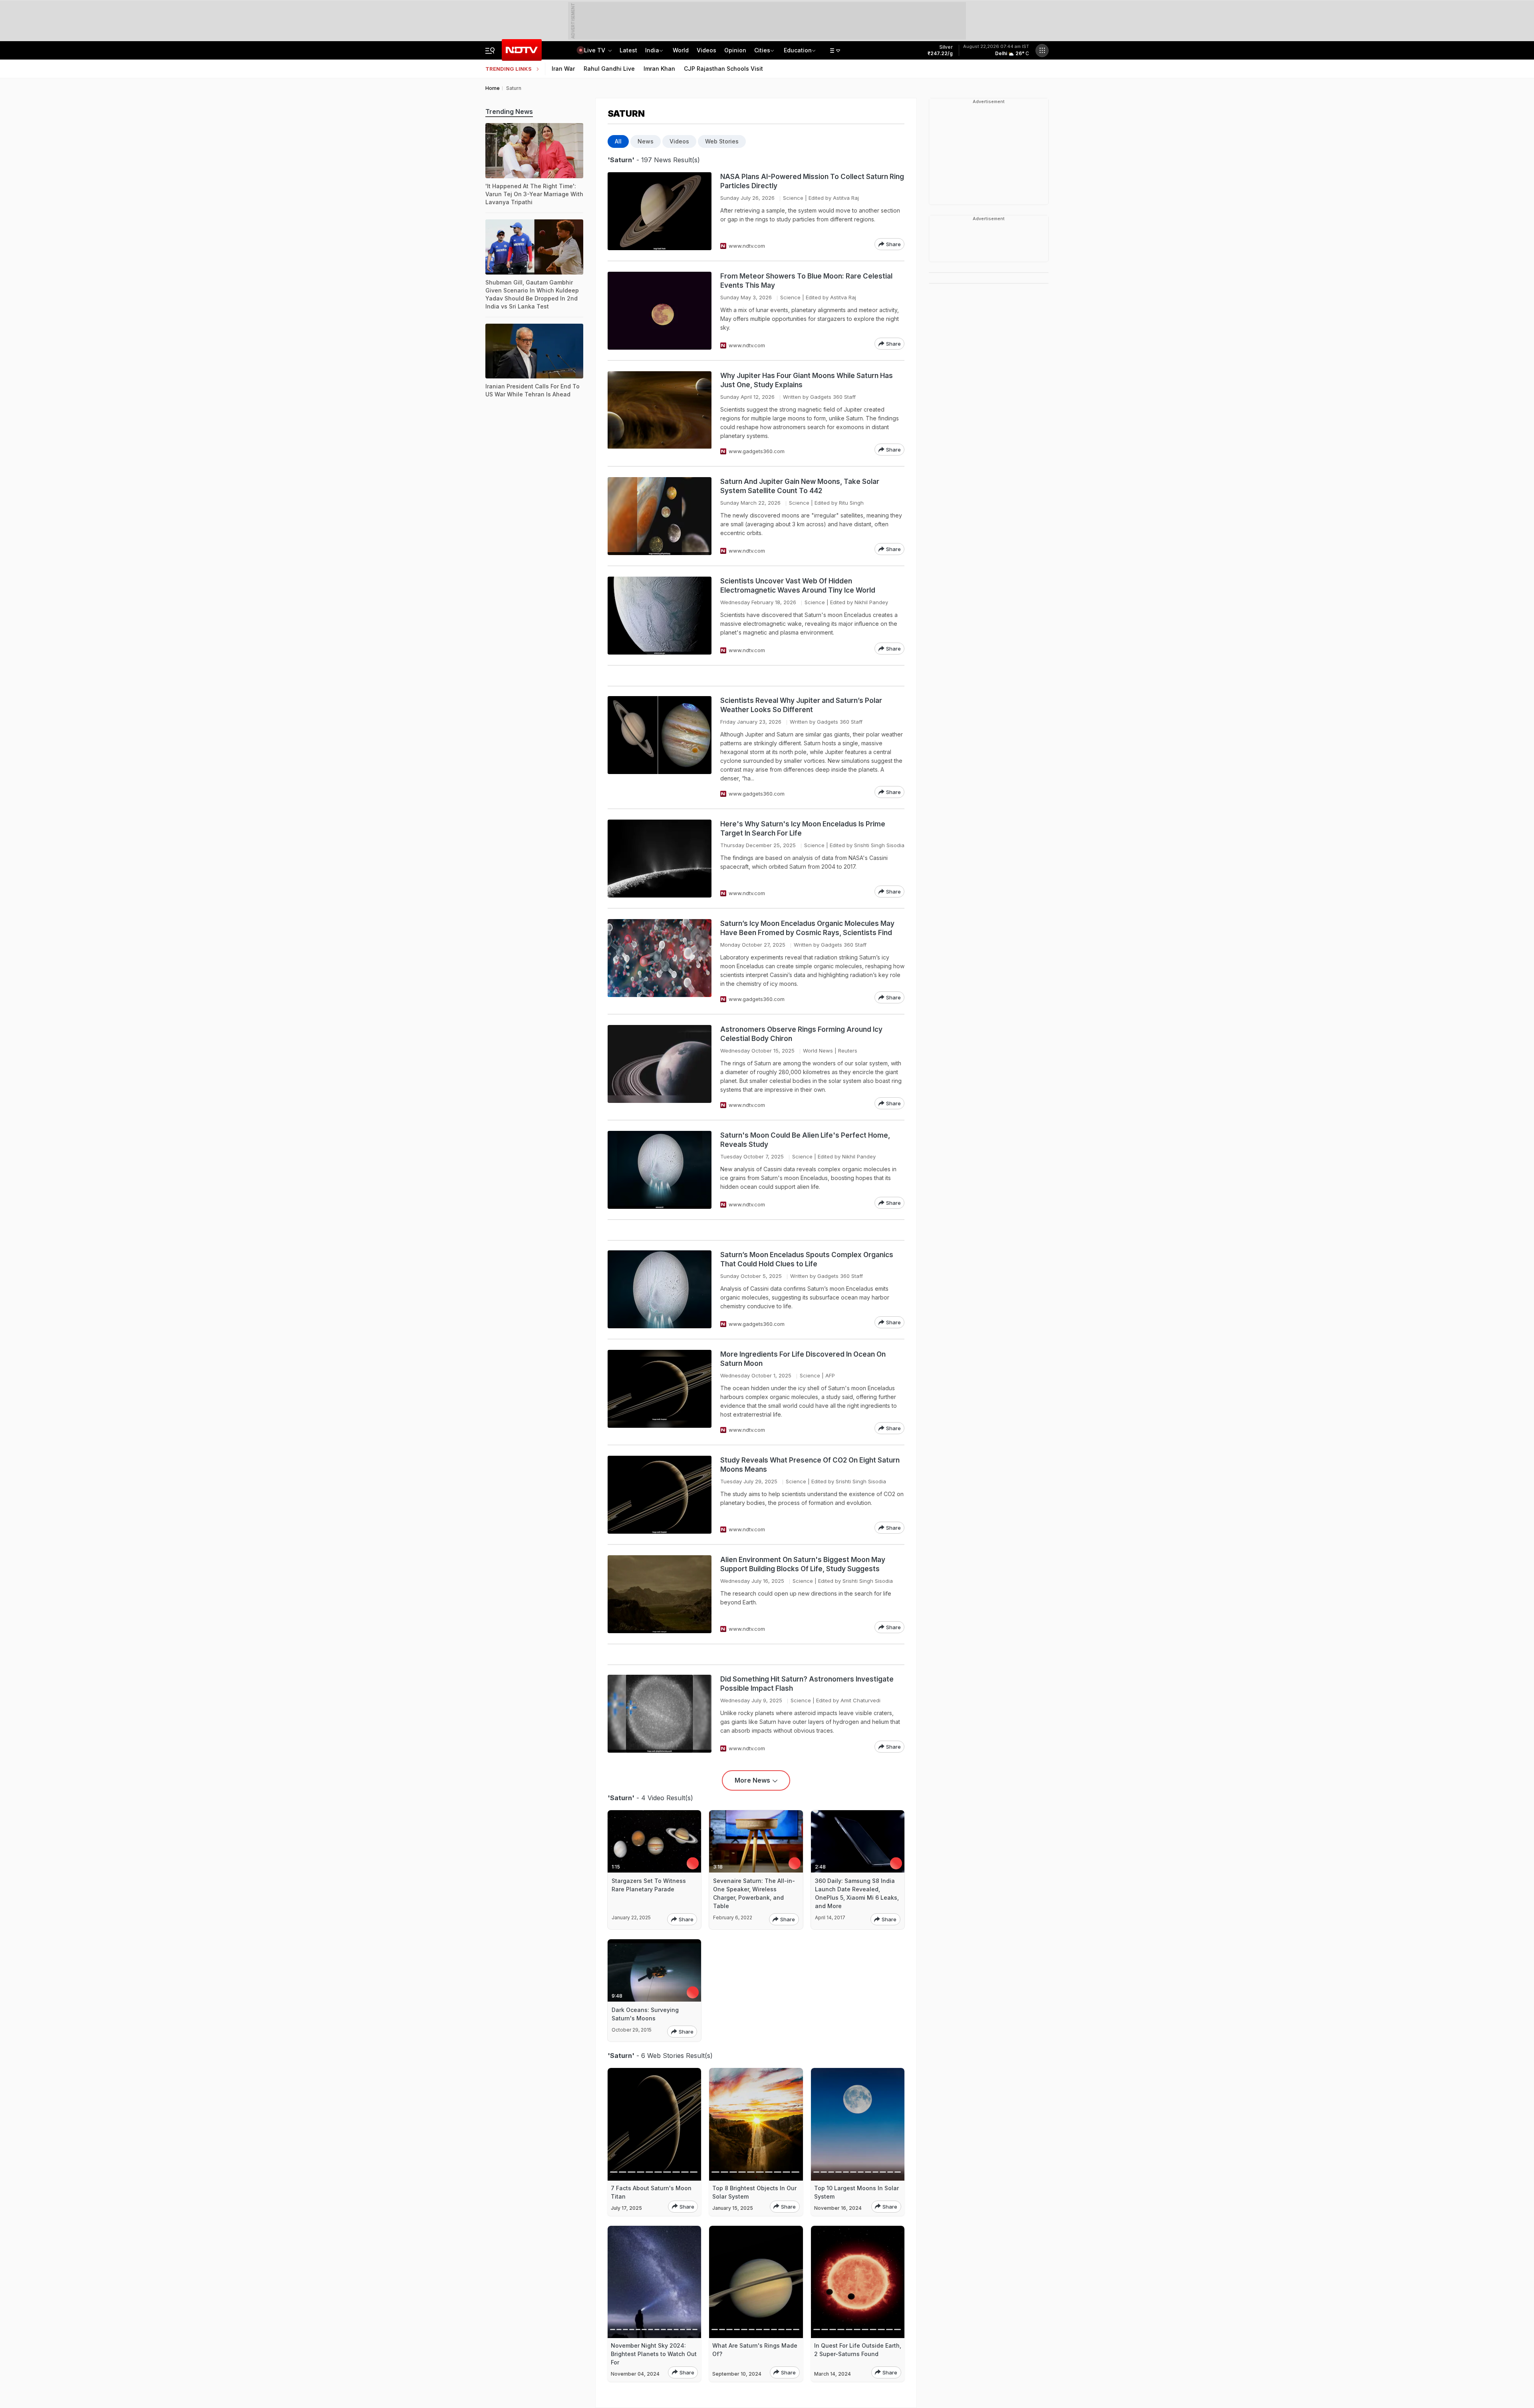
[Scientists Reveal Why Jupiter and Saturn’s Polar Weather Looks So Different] (660, 747)
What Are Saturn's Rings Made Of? (755, 2350)
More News (752, 1780)
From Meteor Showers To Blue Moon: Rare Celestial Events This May (806, 281)
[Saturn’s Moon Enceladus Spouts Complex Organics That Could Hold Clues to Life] (660, 1289)
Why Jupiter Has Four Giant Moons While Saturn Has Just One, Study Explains (807, 380)
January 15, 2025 (733, 2208)
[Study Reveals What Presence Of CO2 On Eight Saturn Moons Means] (660, 1495)
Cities (762, 50)
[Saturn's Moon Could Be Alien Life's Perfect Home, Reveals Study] (660, 1170)
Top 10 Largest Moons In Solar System (856, 2192)
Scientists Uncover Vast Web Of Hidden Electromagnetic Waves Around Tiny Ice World (798, 586)
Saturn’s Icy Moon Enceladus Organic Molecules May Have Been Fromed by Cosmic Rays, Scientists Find (807, 928)
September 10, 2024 (737, 2374)
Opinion (735, 50)
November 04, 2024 (635, 2374)
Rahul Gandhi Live (609, 69)
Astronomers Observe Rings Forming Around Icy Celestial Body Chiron (801, 1034)
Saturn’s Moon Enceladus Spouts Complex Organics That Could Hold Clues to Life (807, 1259)
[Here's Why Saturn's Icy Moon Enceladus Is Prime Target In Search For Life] (660, 859)
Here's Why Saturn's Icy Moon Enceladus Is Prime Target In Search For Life (803, 829)
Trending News (509, 111)
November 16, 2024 (838, 2208)
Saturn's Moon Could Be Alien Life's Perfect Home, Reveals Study (805, 1140)
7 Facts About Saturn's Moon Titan (651, 2192)
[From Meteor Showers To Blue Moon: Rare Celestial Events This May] (660, 311)
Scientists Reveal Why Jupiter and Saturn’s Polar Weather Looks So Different (801, 705)
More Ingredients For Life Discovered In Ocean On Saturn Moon (803, 1359)
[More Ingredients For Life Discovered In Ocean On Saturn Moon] (660, 1392)
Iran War (563, 69)
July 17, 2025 (626, 2208)
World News (818, 1051)
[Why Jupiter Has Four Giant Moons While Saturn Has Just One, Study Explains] (660, 413)
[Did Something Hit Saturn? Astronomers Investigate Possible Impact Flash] (660, 1714)
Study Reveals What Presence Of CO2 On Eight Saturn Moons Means (810, 1465)
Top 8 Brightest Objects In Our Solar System (754, 2192)
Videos (706, 50)
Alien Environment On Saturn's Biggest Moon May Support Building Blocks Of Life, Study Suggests (803, 1564)
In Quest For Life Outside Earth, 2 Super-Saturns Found (858, 2350)
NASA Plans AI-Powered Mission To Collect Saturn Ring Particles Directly (812, 181)
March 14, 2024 (833, 2374)
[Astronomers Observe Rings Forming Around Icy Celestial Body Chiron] (660, 1067)
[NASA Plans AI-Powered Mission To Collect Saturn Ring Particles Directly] (660, 211)
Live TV (595, 50)
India (652, 50)
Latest (628, 50)
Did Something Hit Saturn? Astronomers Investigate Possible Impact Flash (807, 1684)
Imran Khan (659, 69)
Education (798, 50)
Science (793, 198)
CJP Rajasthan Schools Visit (723, 69)
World (681, 50)
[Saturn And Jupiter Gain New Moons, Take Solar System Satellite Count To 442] (660, 516)
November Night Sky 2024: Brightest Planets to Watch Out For (654, 2354)
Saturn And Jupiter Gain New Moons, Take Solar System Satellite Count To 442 (800, 486)
